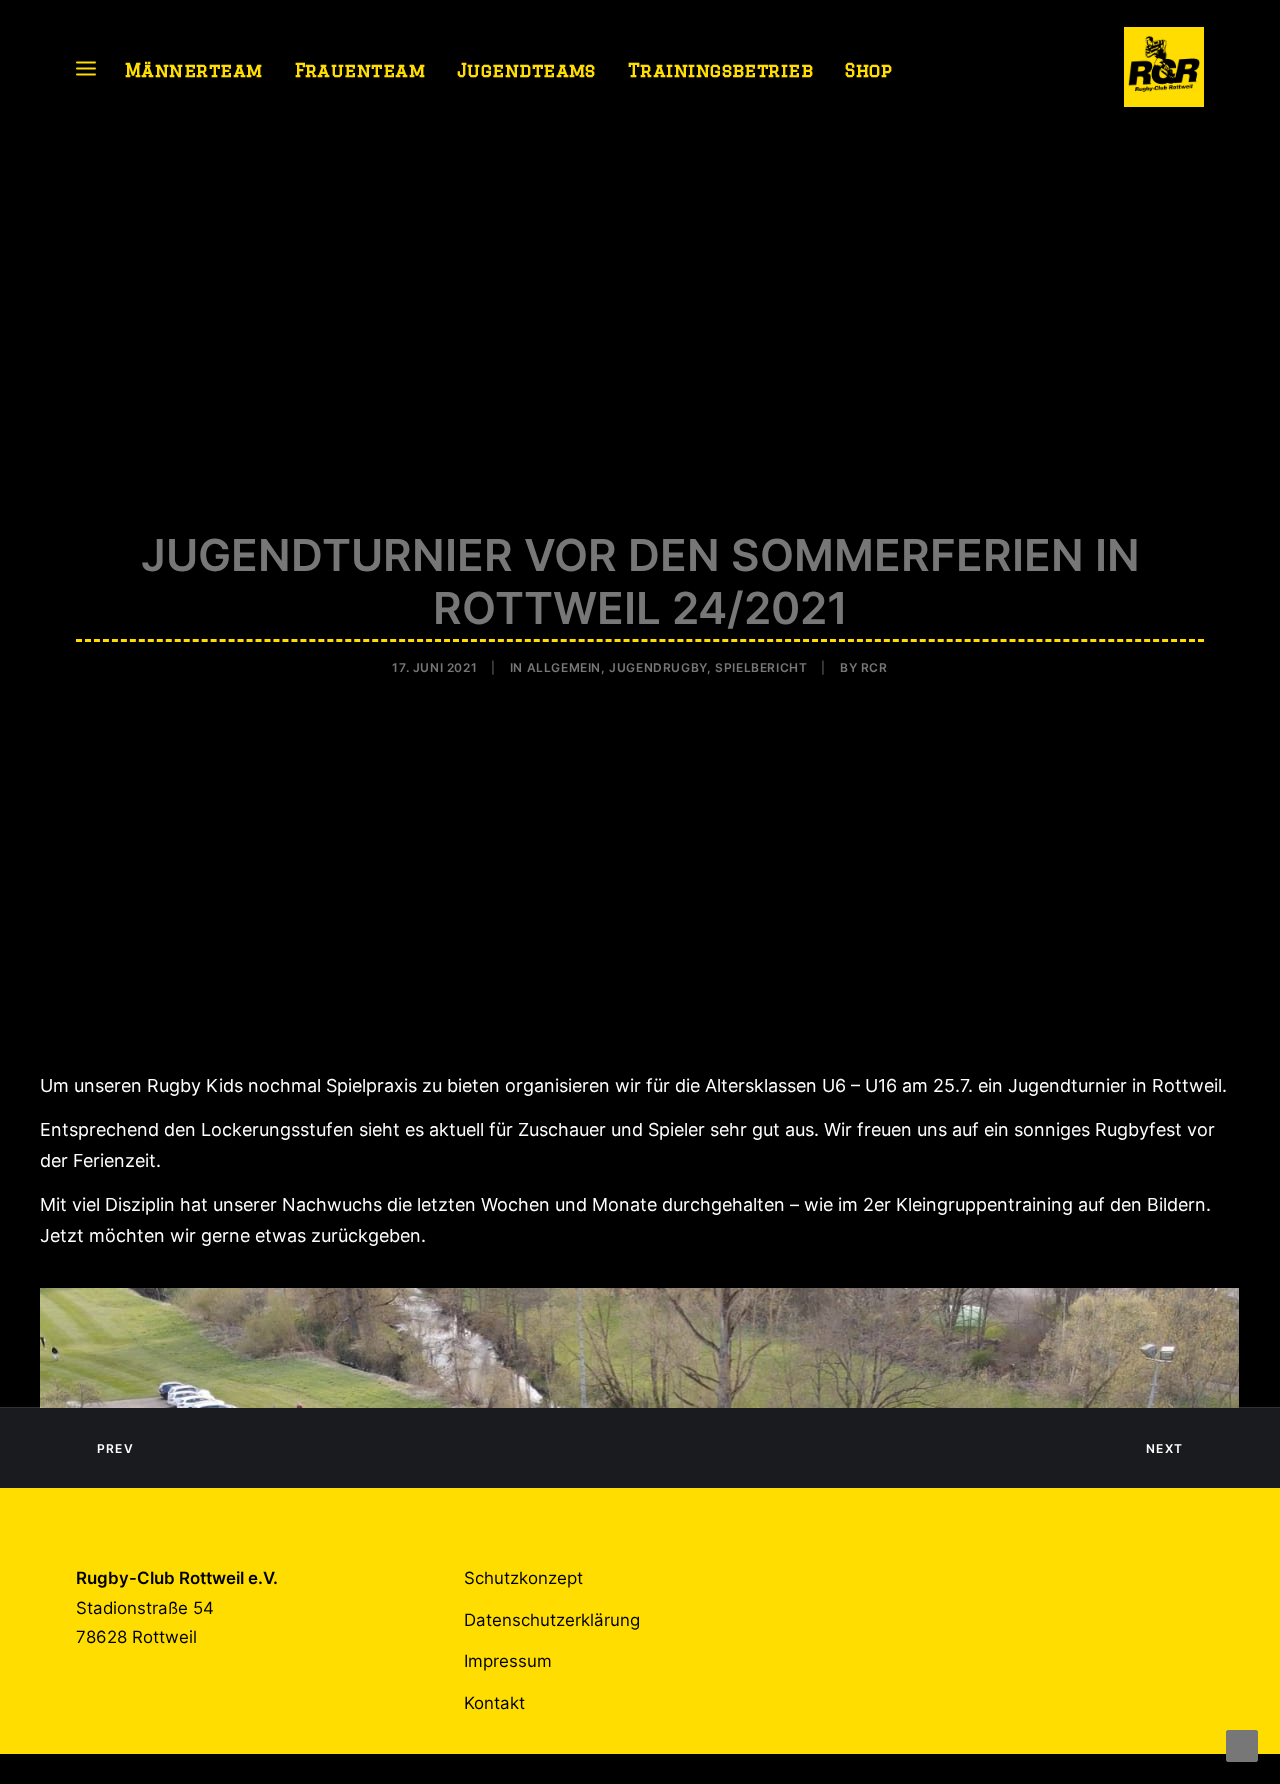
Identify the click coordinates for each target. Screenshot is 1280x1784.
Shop (868, 70)
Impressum (508, 1661)
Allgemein (564, 667)
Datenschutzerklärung (552, 1620)
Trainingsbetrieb (720, 70)
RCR (874, 667)
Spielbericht (761, 667)
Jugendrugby (658, 667)
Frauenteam (360, 70)
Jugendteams (526, 70)
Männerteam (194, 70)
